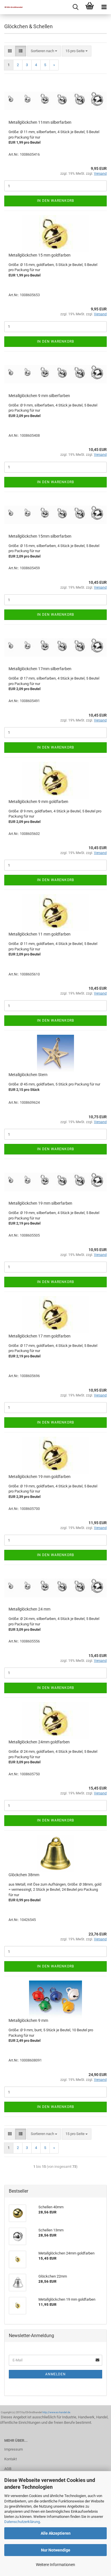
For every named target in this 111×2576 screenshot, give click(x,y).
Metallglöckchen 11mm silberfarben (40, 122)
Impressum (14, 2449)
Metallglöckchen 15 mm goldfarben (40, 255)
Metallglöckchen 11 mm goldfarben (40, 934)
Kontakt (11, 2459)
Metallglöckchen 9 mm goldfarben (38, 802)
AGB (8, 2469)
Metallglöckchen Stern (28, 1075)
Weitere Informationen (55, 2565)
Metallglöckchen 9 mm (28, 2020)
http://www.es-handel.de (56, 2412)
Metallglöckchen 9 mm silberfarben (39, 396)
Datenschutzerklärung (22, 2522)
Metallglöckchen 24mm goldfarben (39, 1742)
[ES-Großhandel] (11, 7)
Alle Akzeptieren (56, 2533)
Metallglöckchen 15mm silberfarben (40, 536)
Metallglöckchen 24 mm (29, 1609)
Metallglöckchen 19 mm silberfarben (40, 1203)
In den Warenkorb (55, 201)
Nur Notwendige (56, 2550)
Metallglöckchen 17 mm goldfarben (40, 1336)
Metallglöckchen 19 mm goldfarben (40, 1477)
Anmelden (55, 2374)
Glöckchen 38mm (24, 1875)
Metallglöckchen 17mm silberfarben (40, 669)
